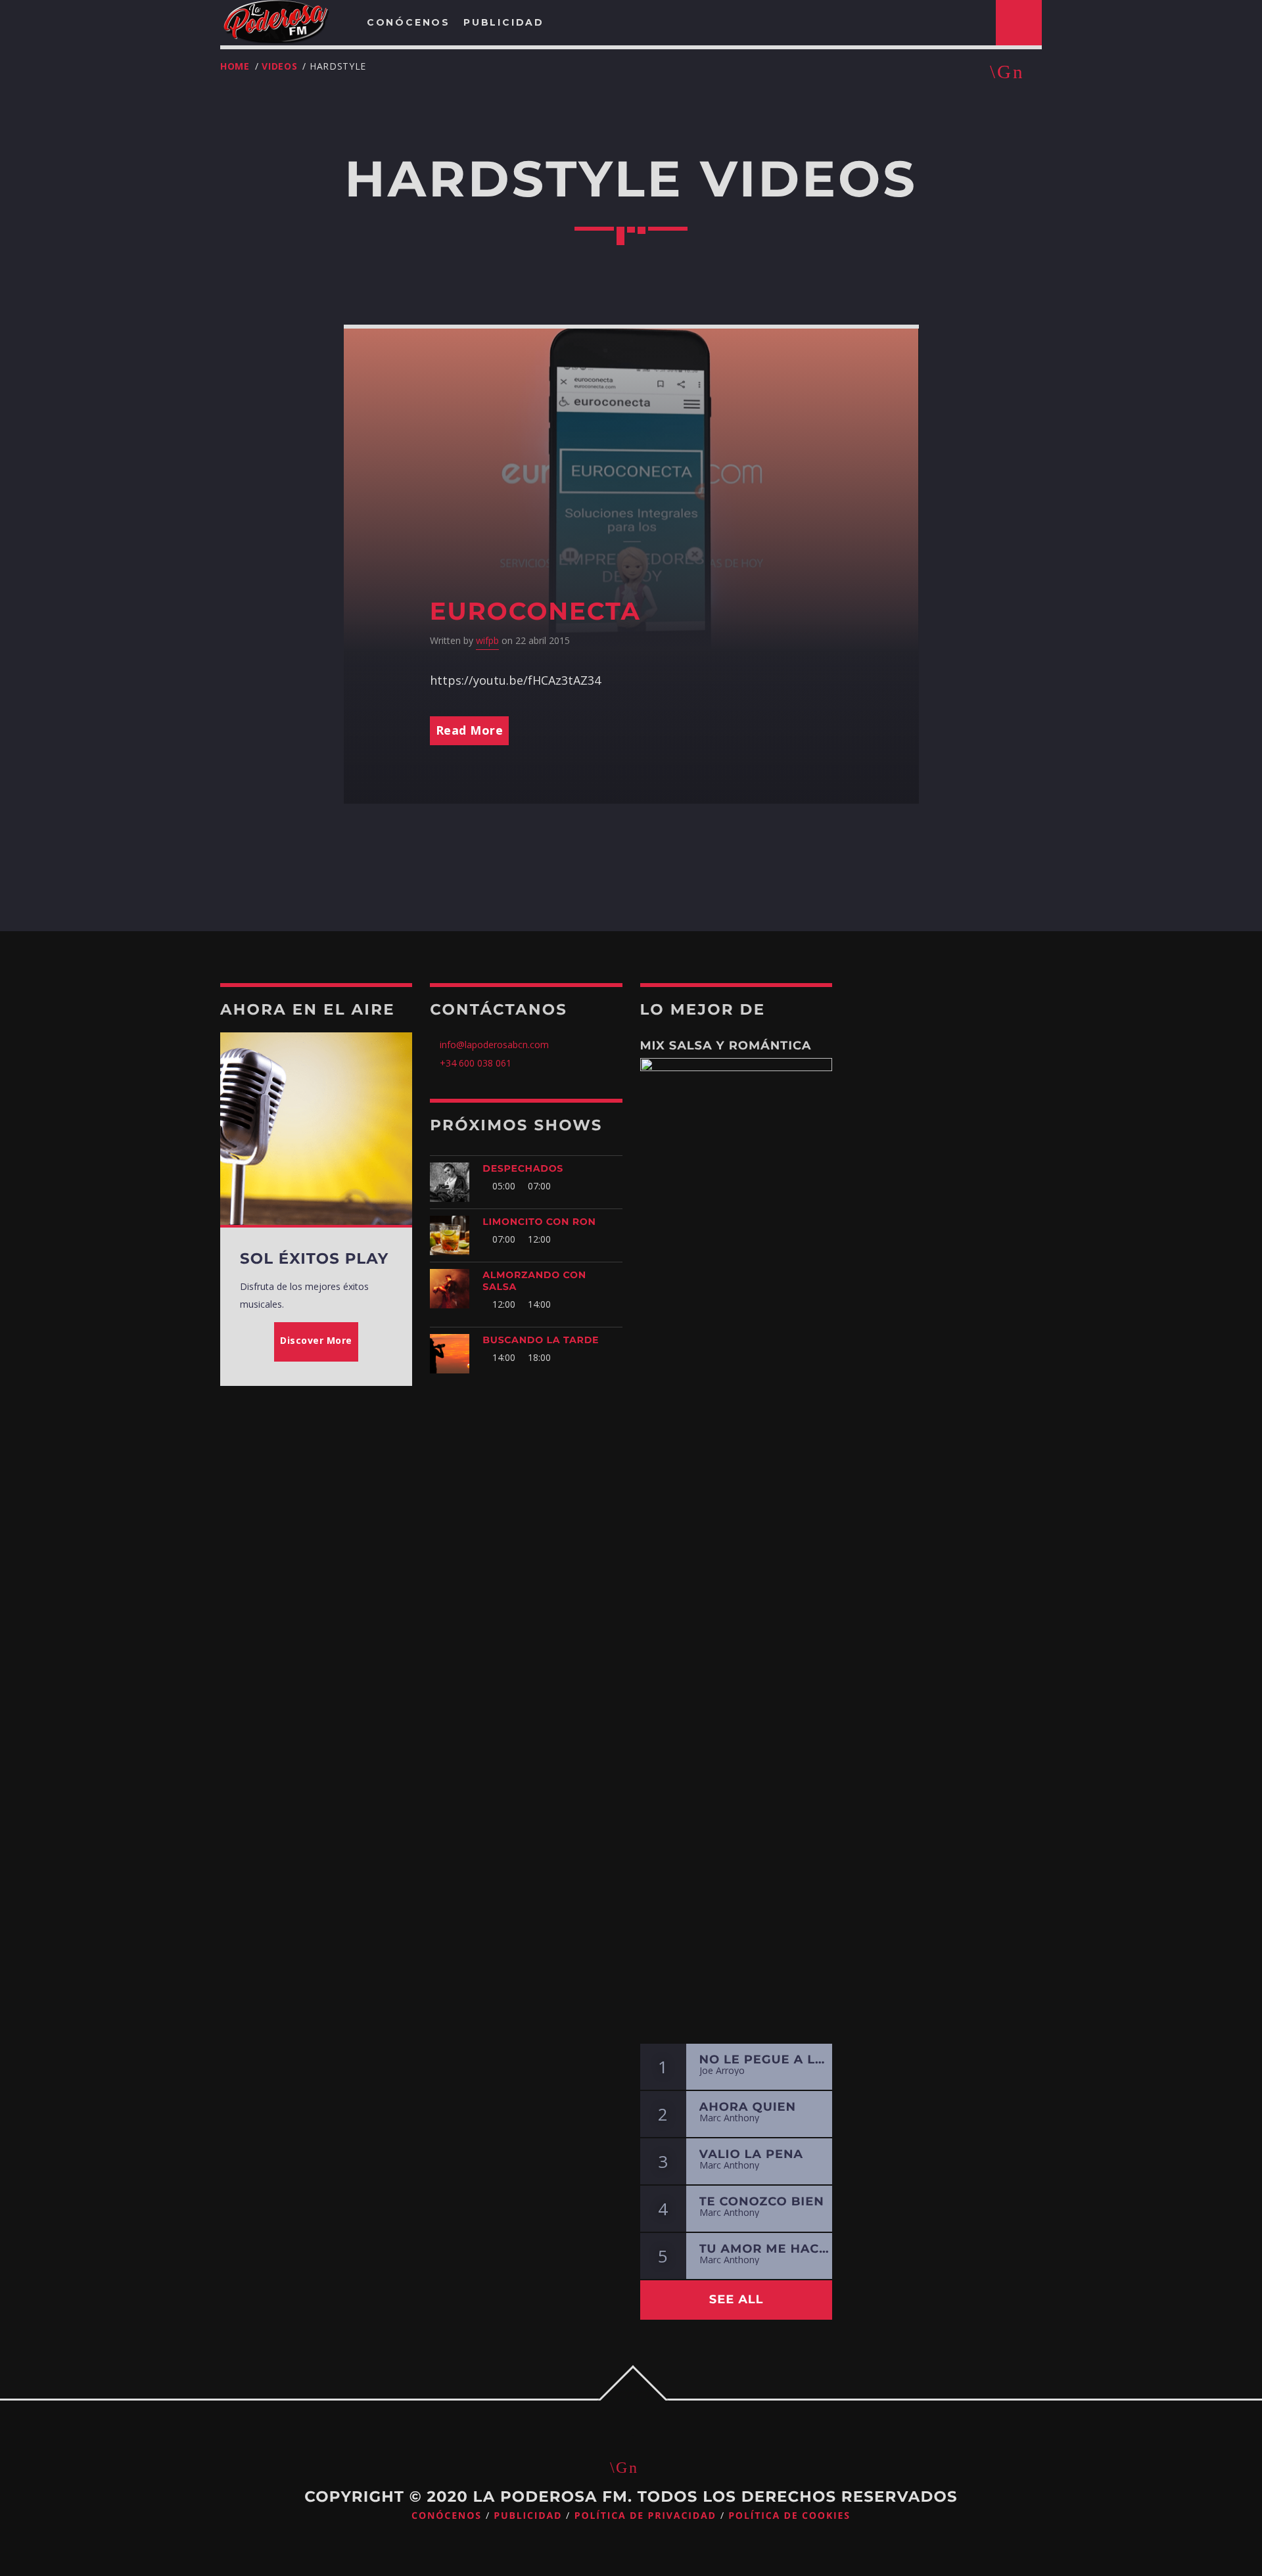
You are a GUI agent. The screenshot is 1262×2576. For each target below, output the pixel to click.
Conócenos (447, 2516)
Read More (470, 730)
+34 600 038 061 (476, 1063)
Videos (279, 66)
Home (235, 66)
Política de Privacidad (645, 2516)
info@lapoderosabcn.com (493, 1045)
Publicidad (528, 2516)
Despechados (523, 1168)
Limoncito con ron (539, 1222)
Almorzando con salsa (534, 1281)
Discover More (316, 1340)
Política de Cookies (789, 2516)
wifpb (487, 640)
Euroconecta (535, 611)
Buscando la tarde (541, 1340)
